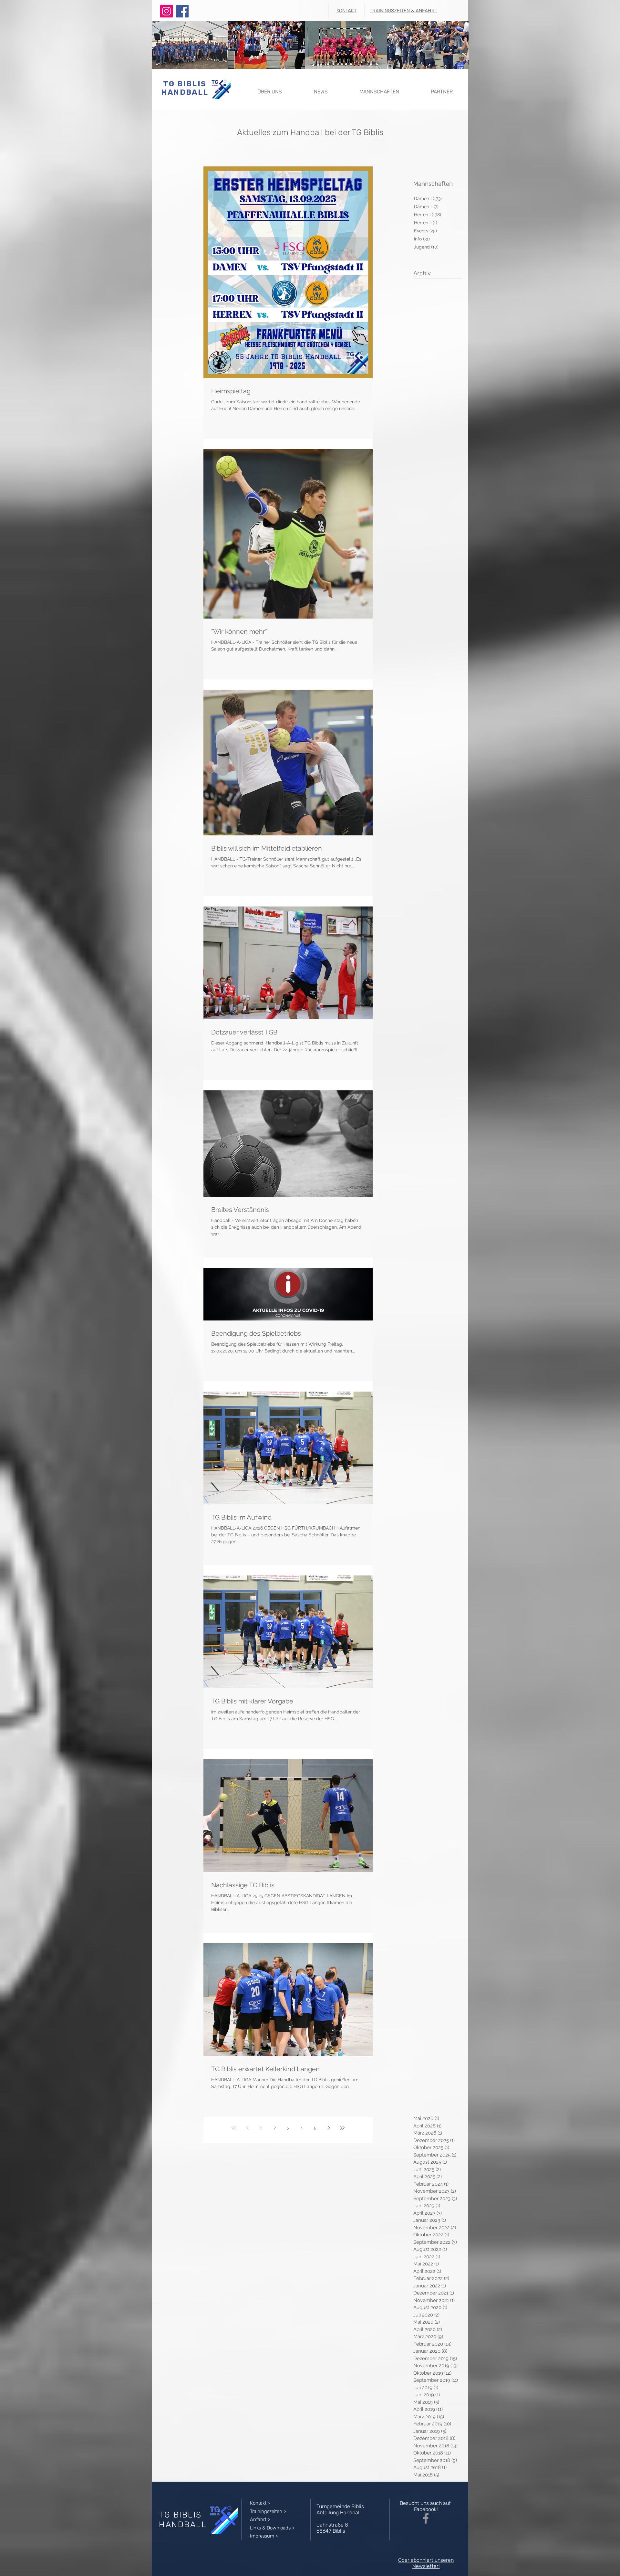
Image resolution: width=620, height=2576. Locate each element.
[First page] (234, 2128)
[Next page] (329, 2128)
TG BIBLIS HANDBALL (185, 88)
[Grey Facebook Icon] (426, 2518)
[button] (269, 89)
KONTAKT (346, 11)
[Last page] (342, 2128)
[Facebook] (182, 11)
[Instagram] (166, 11)
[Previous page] (247, 2128)
